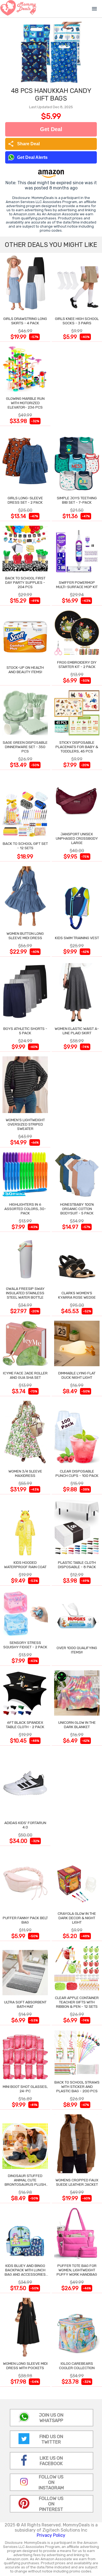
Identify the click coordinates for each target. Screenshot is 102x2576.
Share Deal (24, 144)
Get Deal (51, 129)
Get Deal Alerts (32, 157)
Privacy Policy (51, 2535)
